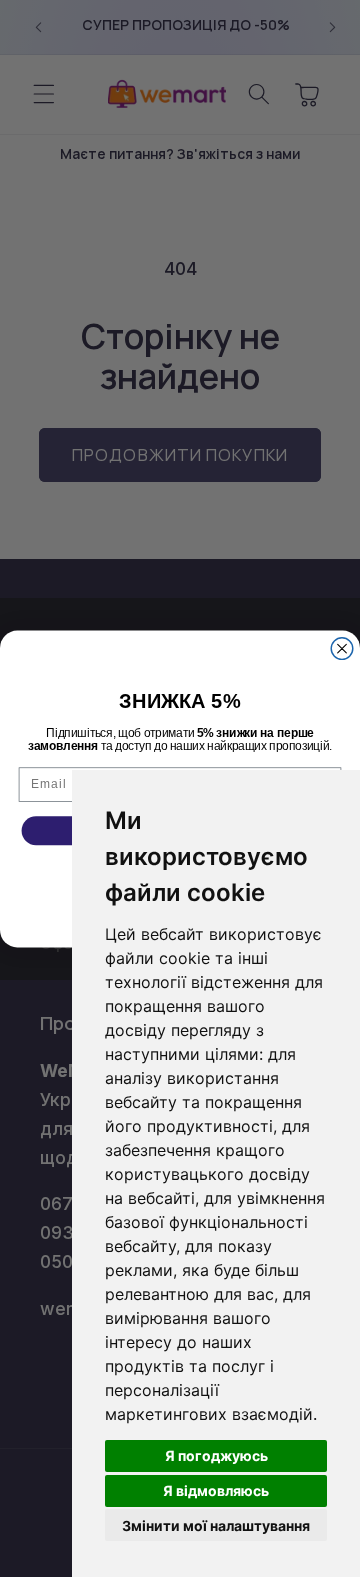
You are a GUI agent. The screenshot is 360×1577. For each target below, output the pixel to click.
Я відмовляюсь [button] (216, 1490)
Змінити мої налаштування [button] (216, 1525)
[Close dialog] (342, 648)
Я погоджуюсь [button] (216, 1455)
